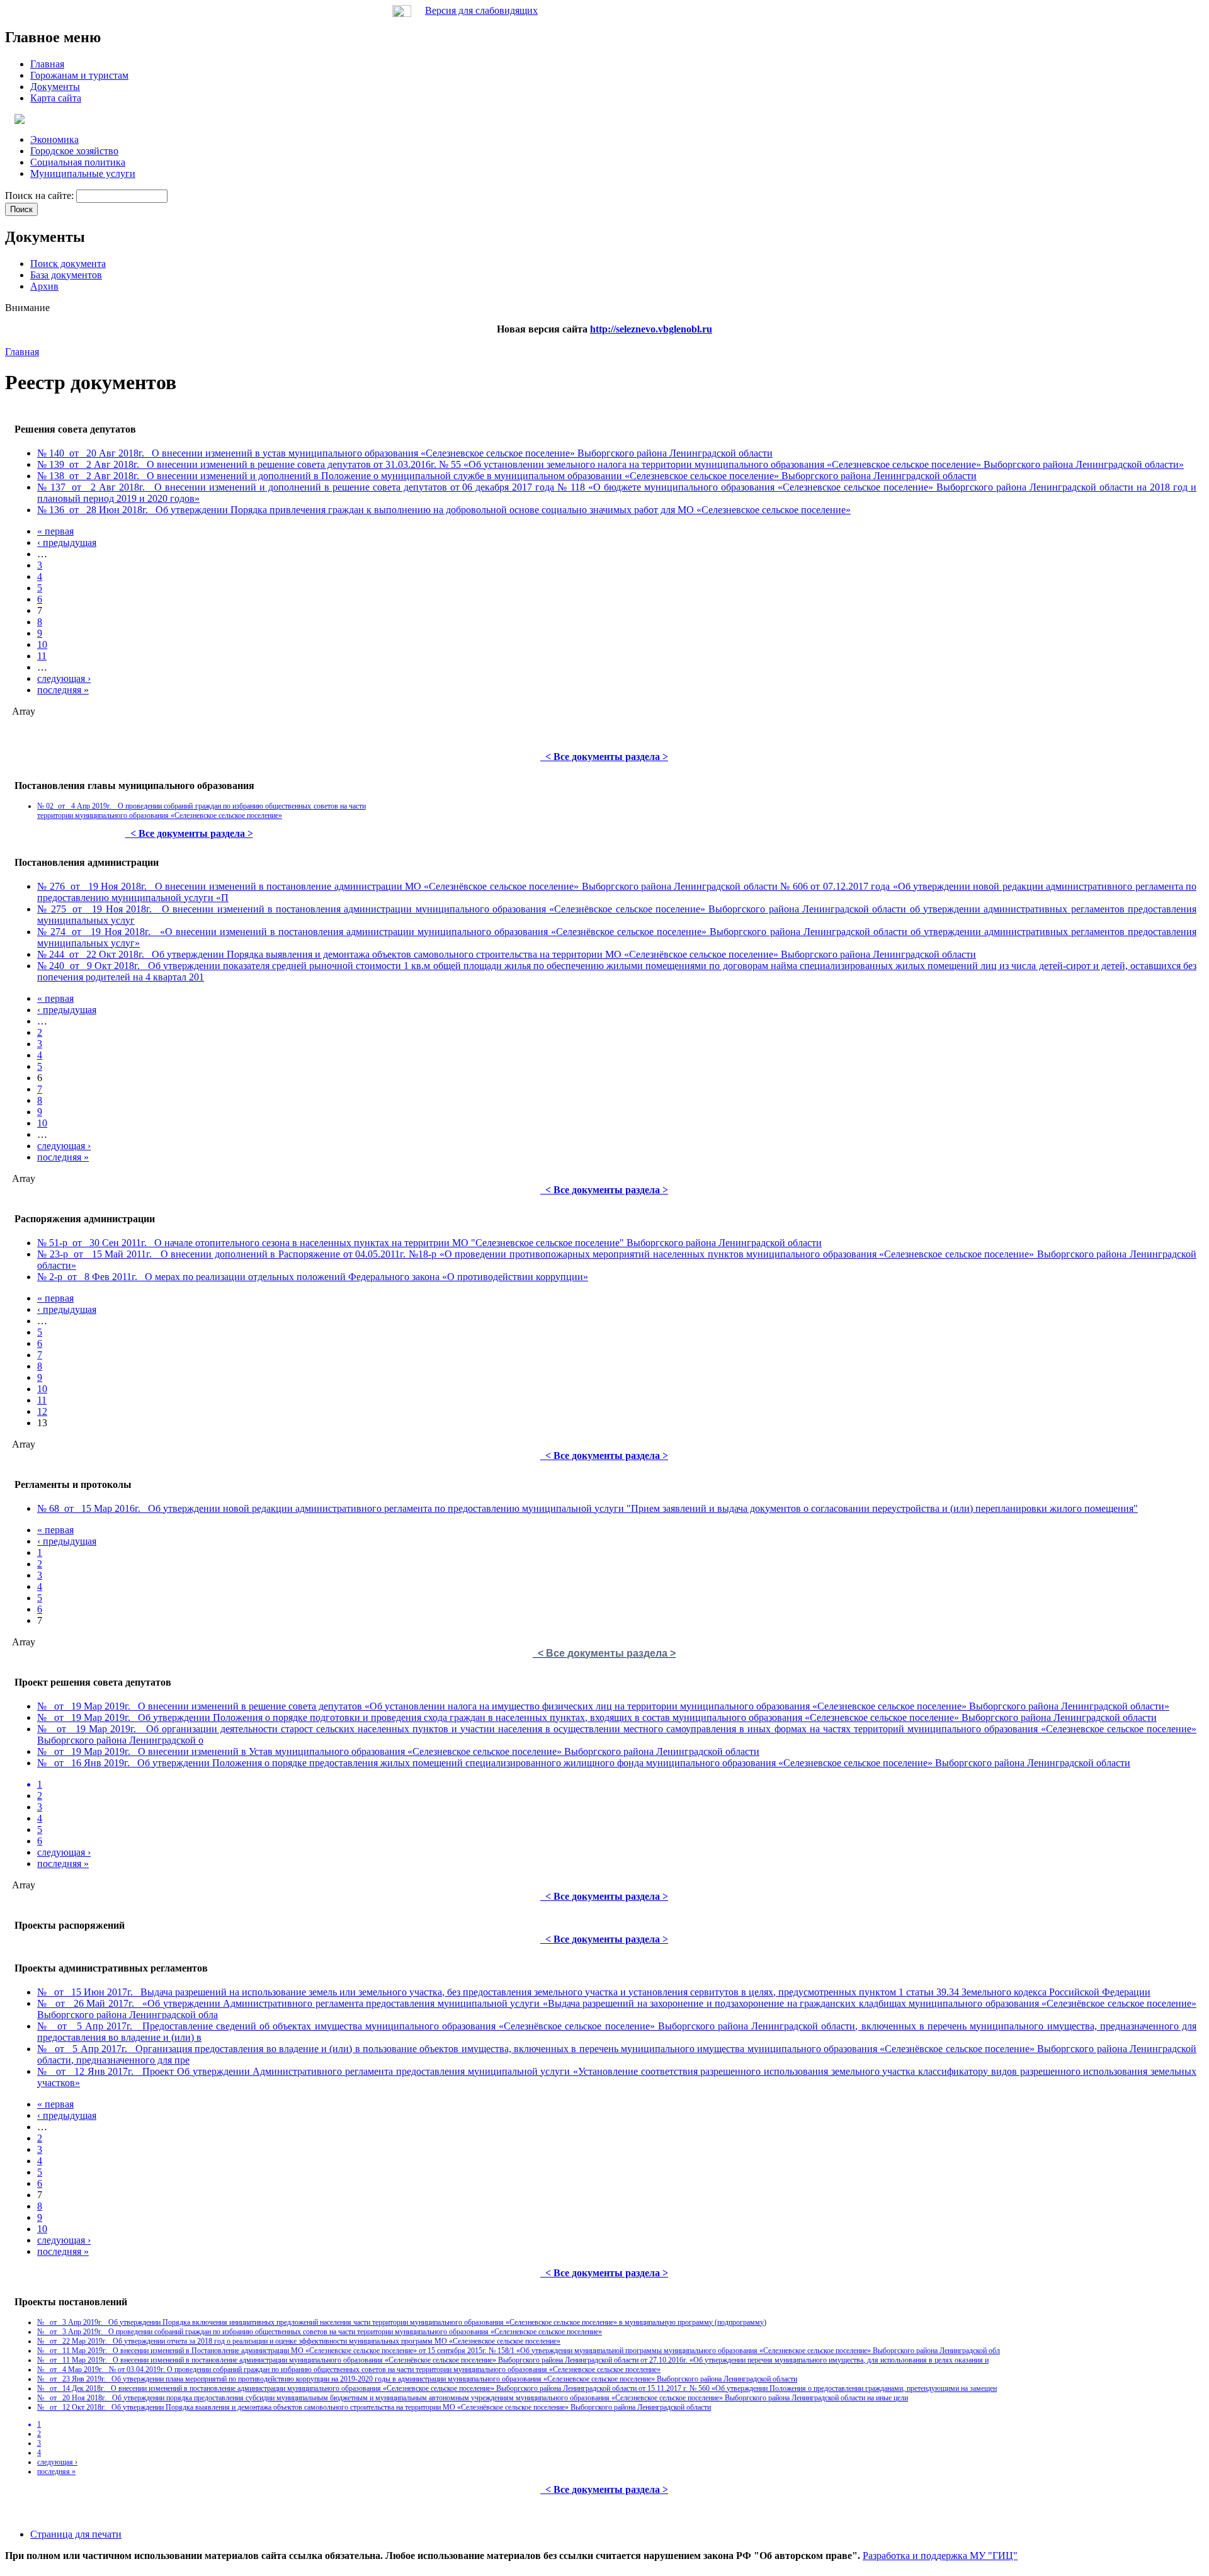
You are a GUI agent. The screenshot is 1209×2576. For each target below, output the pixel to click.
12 (42, 1411)
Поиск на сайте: (41, 196)
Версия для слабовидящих (481, 10)
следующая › (64, 678)
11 (42, 656)
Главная (22, 352)
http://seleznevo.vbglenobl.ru (651, 329)
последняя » (63, 690)
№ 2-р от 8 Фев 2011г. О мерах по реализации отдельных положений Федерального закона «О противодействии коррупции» (313, 1277)
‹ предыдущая (67, 542)
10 (42, 644)
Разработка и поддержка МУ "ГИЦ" (940, 2556)
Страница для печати (76, 2534)
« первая (55, 531)
